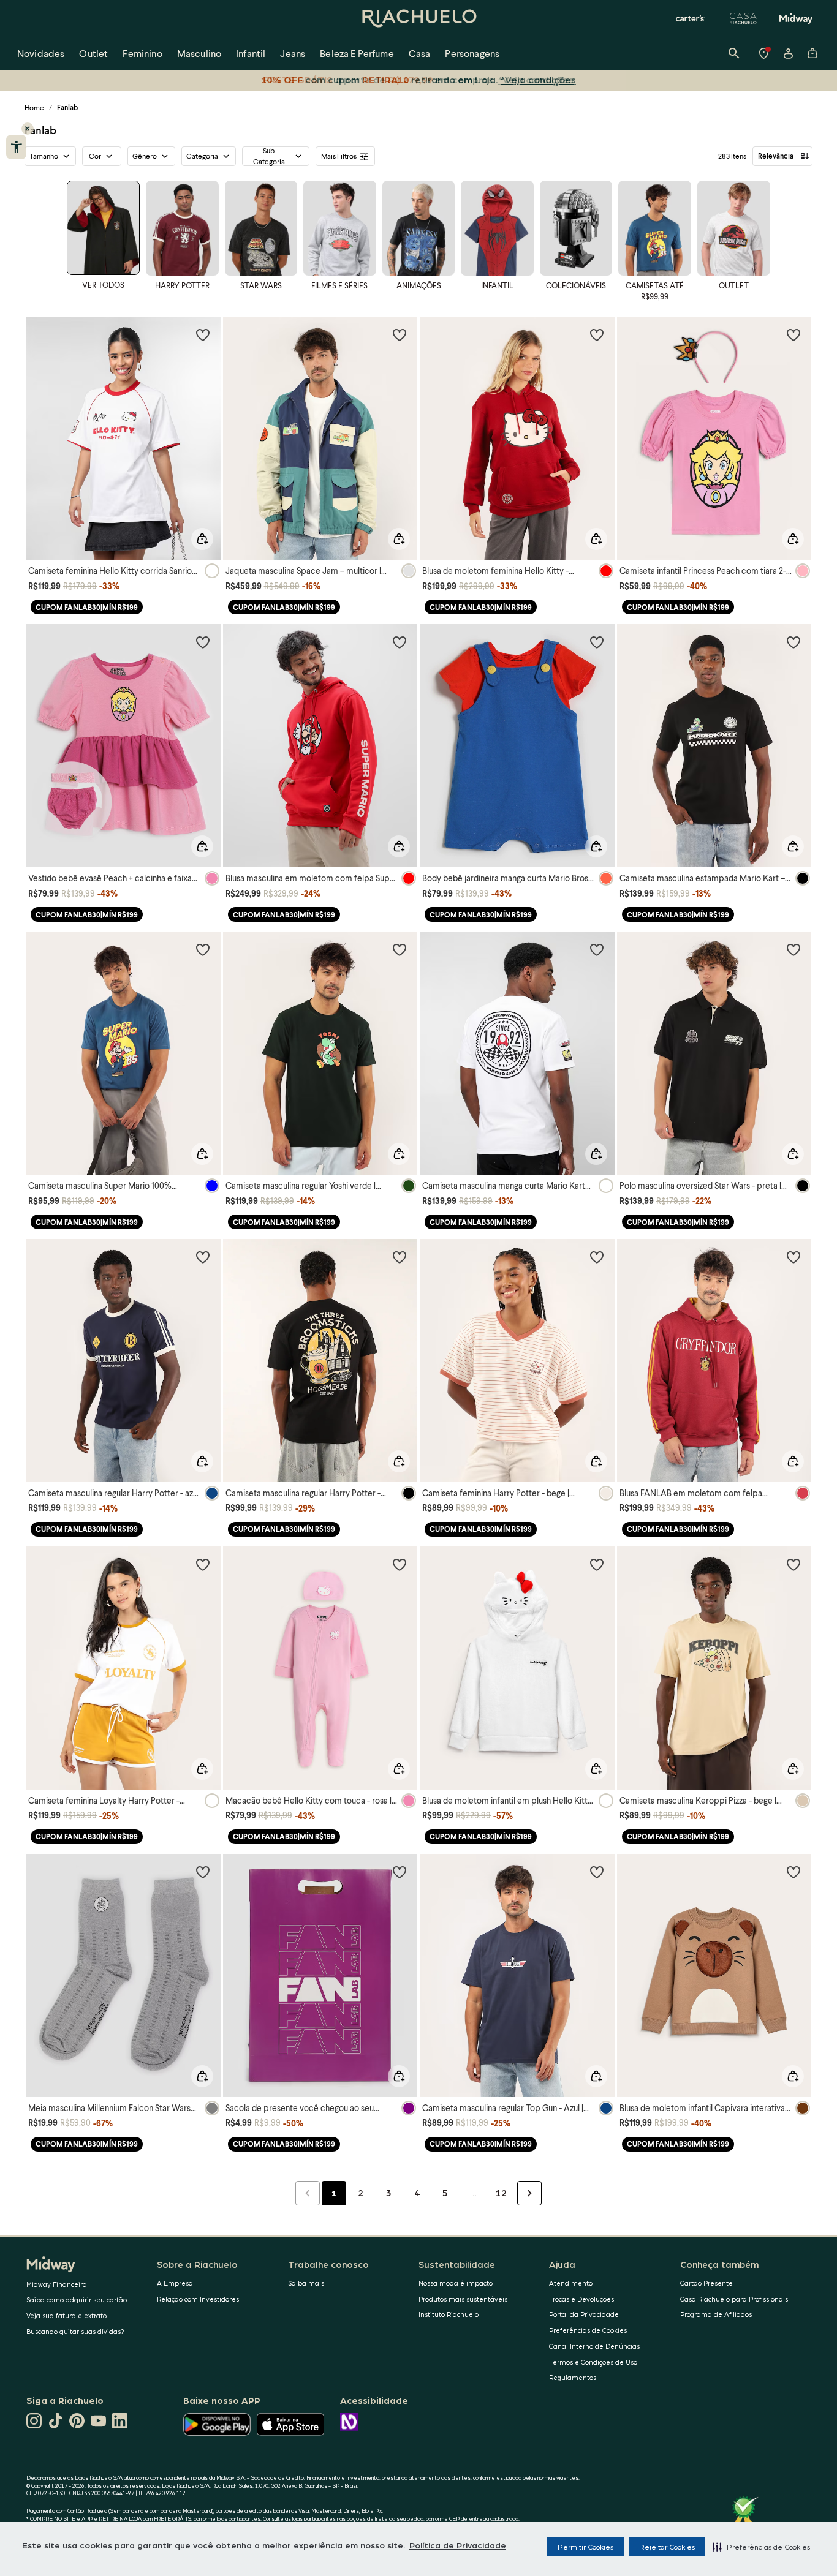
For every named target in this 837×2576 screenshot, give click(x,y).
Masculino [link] (199, 53)
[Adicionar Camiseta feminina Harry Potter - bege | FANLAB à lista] (597, 1257)
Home (34, 107)
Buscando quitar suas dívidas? (75, 2331)
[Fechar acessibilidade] (28, 129)
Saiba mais (306, 2283)
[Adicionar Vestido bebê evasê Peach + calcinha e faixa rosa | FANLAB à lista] (203, 642)
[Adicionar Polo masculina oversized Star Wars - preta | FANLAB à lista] (793, 949)
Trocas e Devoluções (581, 2299)
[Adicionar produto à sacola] (202, 539)
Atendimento (571, 2283)
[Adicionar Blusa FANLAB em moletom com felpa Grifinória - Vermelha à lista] (793, 1257)
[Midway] (796, 18)
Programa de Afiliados (716, 2314)
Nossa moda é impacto (456, 2283)
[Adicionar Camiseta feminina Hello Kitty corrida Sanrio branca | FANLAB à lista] (203, 334)
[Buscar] (734, 53)
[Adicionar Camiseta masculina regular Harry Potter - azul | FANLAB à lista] (203, 1257)
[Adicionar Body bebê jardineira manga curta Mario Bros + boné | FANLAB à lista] (597, 642)
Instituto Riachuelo (449, 2314)
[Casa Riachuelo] (743, 18)
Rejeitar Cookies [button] (667, 2547)
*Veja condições (538, 79)
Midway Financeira (57, 2284)
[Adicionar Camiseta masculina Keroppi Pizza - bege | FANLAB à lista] (793, 1564)
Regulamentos (573, 2377)
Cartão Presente (706, 2283)
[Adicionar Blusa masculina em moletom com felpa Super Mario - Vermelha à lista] (400, 642)
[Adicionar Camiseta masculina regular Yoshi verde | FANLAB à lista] (400, 949)
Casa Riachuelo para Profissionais (734, 2299)
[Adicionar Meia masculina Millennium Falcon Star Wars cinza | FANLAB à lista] (203, 1872)
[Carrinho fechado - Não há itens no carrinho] (812, 53)
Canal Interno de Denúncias (594, 2346)
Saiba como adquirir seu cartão (77, 2299)
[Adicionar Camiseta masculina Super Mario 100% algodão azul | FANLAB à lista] (203, 949)
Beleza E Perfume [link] (357, 53)
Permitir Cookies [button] (585, 2547)
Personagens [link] (472, 53)
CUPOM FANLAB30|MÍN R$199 (87, 607)
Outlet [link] (93, 53)
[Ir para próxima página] (529, 2193)
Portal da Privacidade (584, 2314)
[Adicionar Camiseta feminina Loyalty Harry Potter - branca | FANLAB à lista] (203, 1564)
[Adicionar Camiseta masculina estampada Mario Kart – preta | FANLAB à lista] (793, 642)
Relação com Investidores (198, 2299)
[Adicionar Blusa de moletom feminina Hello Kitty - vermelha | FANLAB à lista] (597, 334)
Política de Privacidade (458, 2545)
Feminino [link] (142, 53)
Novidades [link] (41, 53)
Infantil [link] (251, 53)
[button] (761, 2547)
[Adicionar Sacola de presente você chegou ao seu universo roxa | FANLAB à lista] (400, 1872)
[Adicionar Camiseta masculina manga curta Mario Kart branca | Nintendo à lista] (597, 949)
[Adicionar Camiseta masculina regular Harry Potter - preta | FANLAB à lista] (400, 1257)
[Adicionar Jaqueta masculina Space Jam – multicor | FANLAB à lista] (400, 334)
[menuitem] (41, 53)
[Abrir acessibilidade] (16, 147)
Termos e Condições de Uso (593, 2362)
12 (501, 2193)
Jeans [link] (293, 53)
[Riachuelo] (418, 18)
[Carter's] (691, 18)
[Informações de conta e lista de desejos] (788, 53)
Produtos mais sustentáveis (463, 2299)
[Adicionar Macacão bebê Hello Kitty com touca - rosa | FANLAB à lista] (400, 1564)
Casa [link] (420, 53)
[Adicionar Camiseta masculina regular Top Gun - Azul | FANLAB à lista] (597, 1872)
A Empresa (175, 2283)
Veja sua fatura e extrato (66, 2315)
